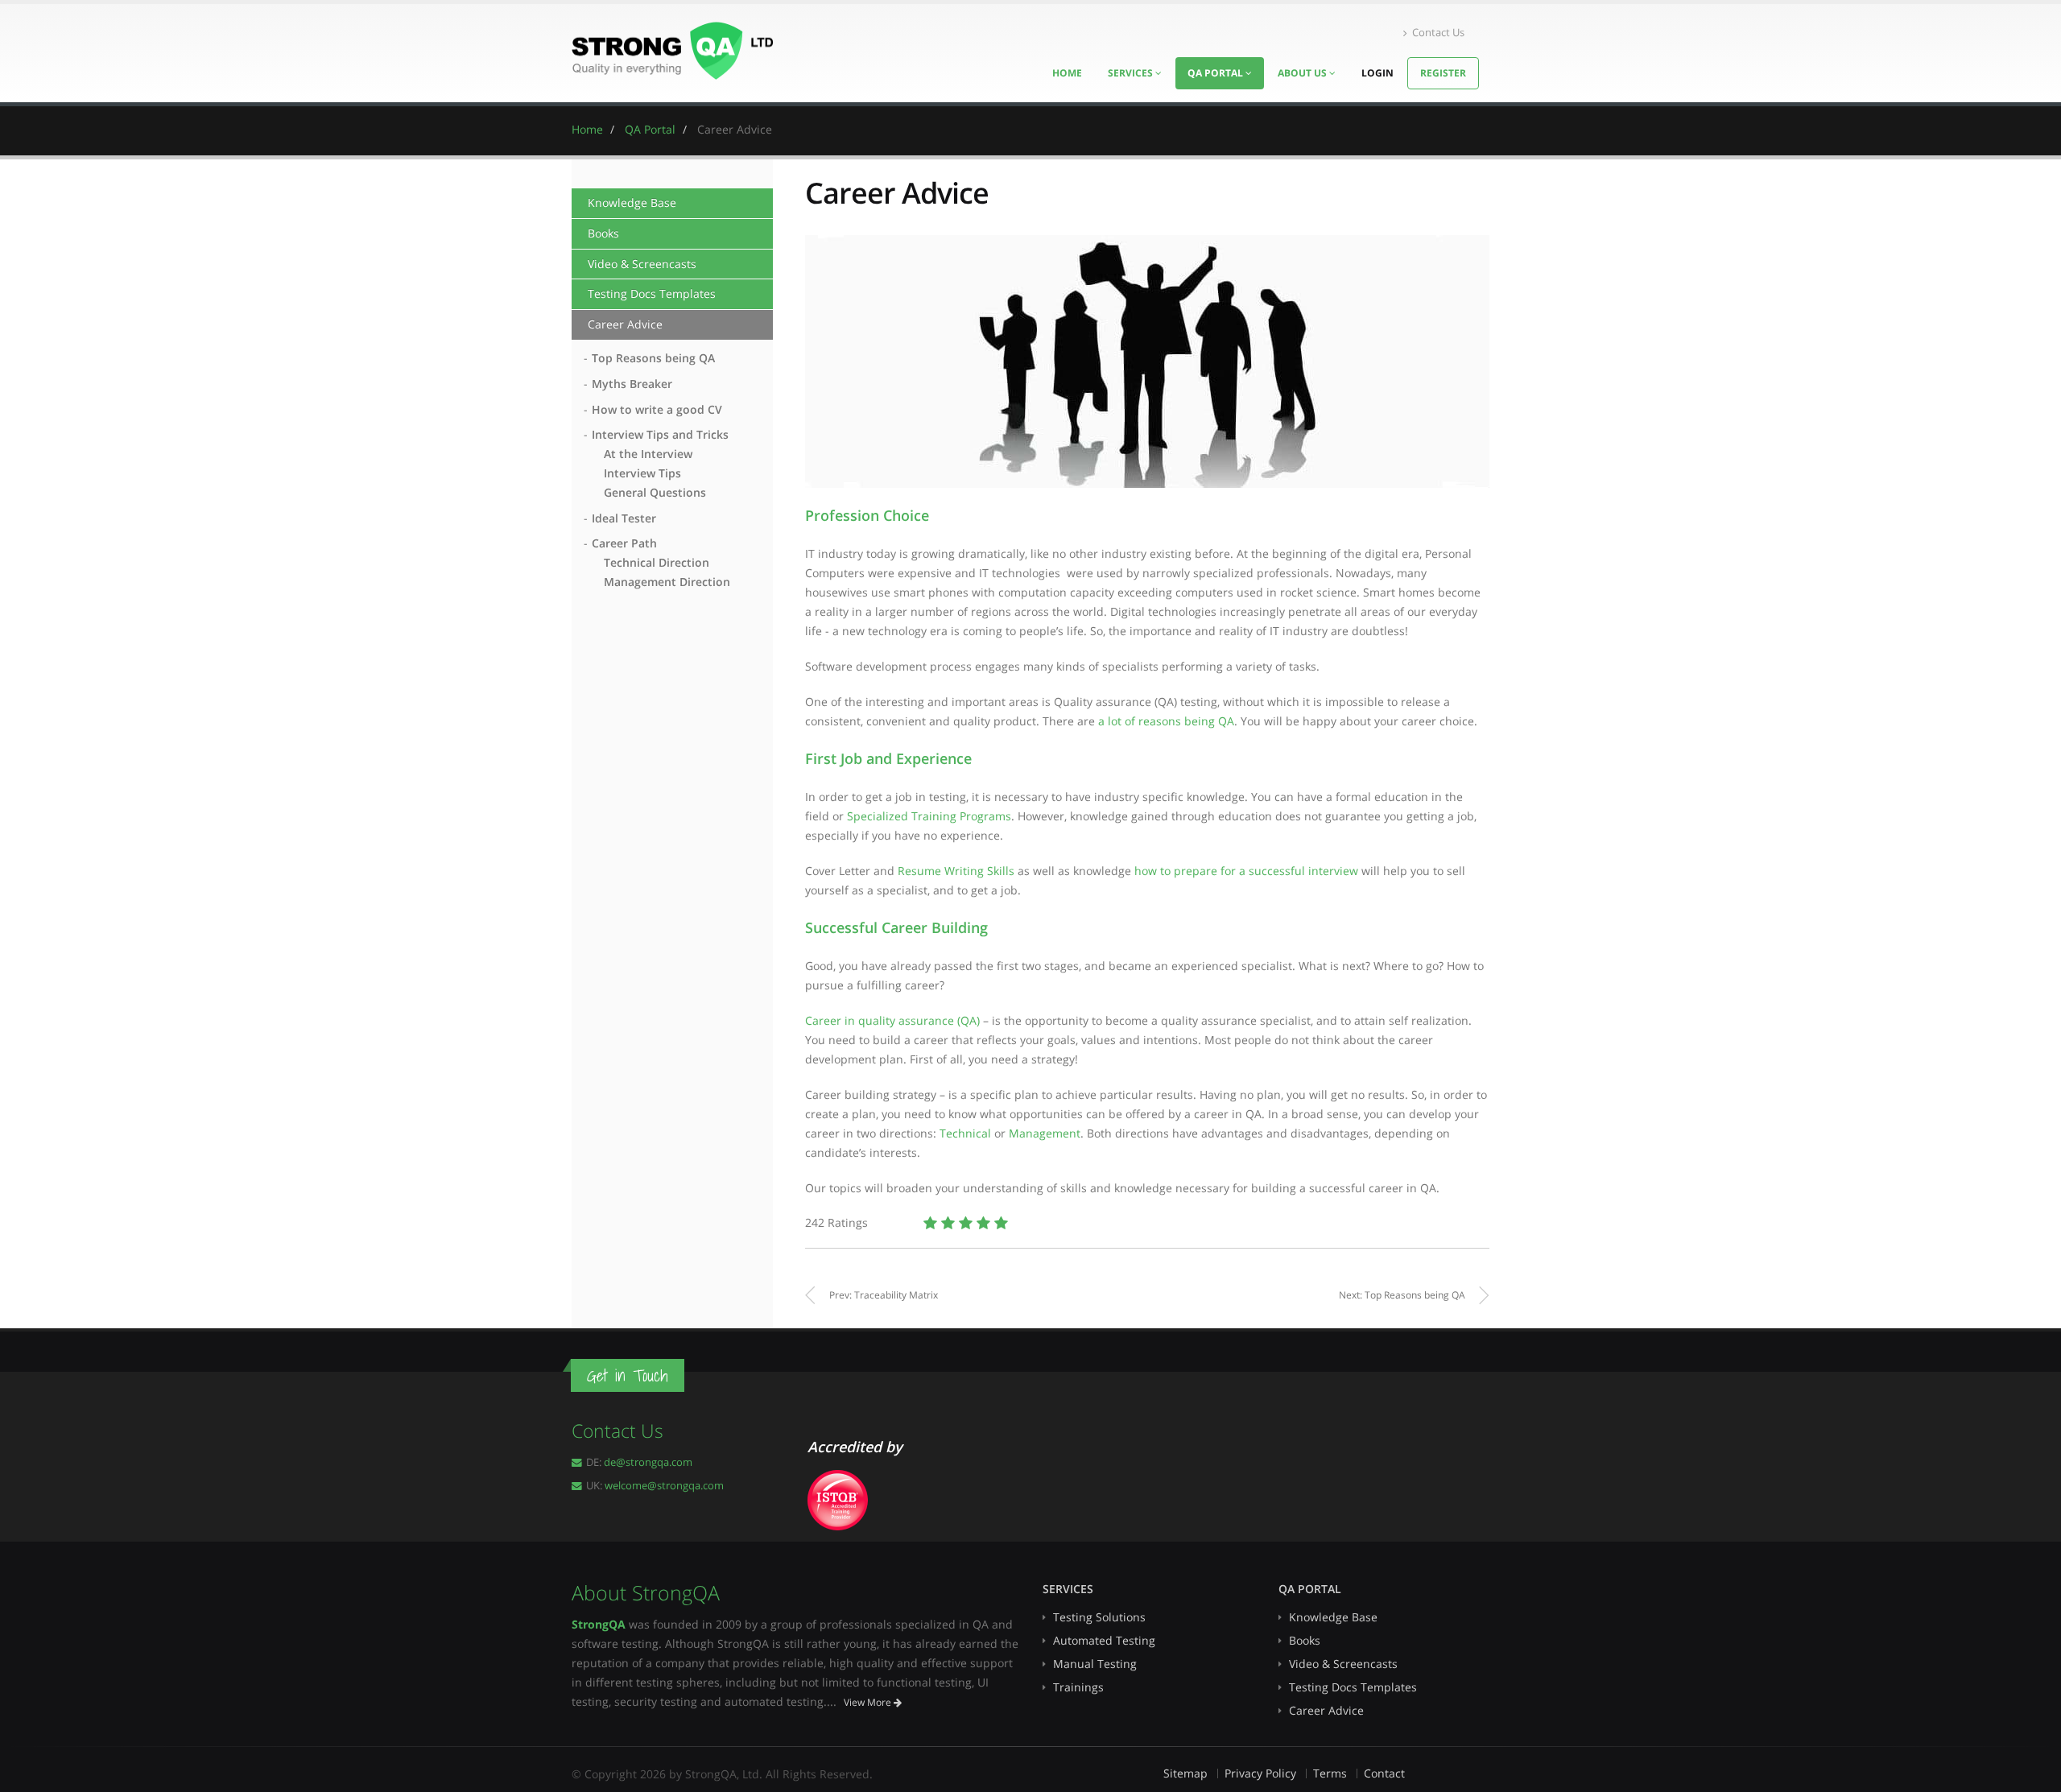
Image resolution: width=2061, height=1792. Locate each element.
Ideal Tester (624, 518)
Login (1377, 73)
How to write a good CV (657, 409)
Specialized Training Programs (929, 816)
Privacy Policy (1260, 1773)
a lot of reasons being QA (1166, 721)
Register (1443, 73)
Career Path (624, 543)
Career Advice (625, 324)
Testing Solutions (1099, 1617)
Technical (965, 1133)
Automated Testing (1104, 1640)
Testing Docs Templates (652, 293)
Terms (1330, 1773)
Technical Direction (657, 562)
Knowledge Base (632, 202)
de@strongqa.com (648, 1462)
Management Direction (667, 582)
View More (869, 1702)
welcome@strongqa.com (664, 1486)
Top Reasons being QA (653, 358)
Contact (1384, 1773)
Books (603, 233)
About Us (1303, 73)
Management (1045, 1133)
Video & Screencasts (642, 264)
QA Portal (1216, 73)
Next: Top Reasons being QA (1402, 1295)
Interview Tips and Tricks (660, 434)
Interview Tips (642, 473)
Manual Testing (1095, 1664)
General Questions (655, 492)
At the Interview (648, 454)
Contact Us (1438, 33)
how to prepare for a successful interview (1246, 871)
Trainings (1078, 1687)
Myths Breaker (632, 384)
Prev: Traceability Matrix (884, 1295)
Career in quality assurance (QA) (894, 1020)
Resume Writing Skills (956, 871)
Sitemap (1185, 1773)
